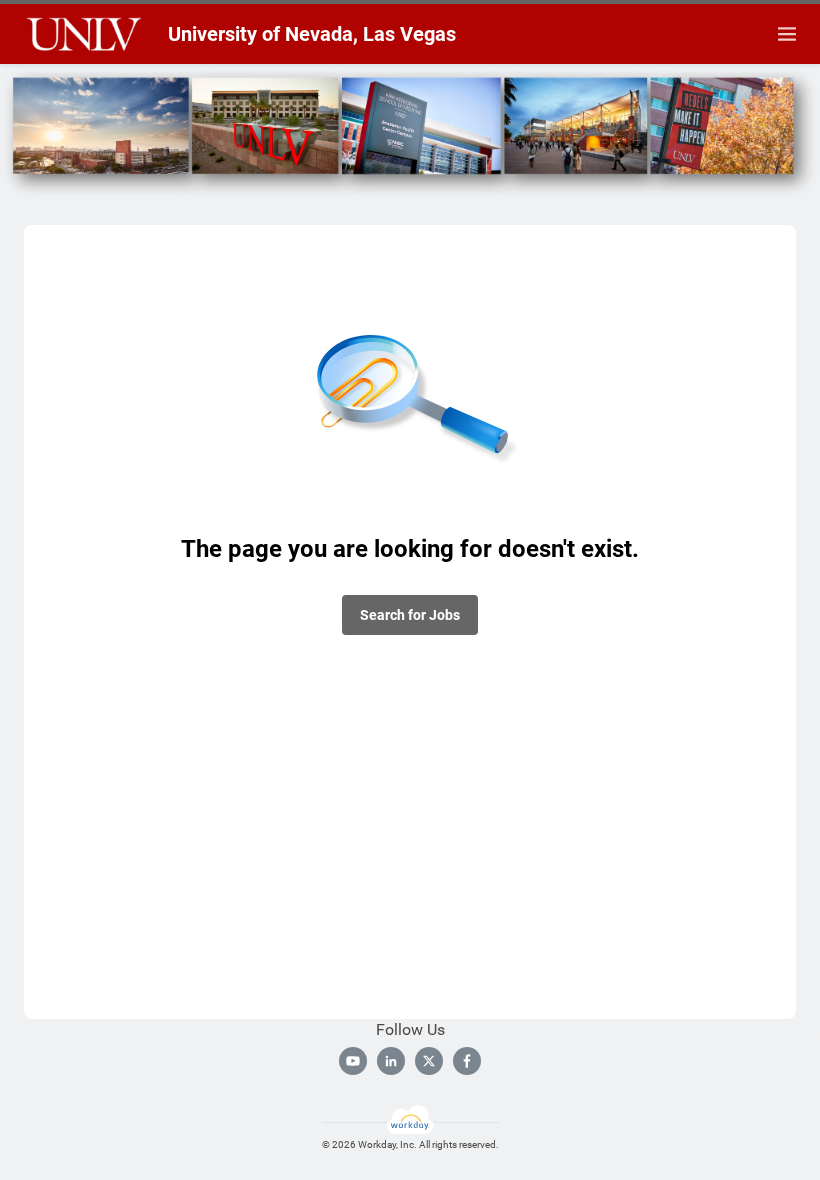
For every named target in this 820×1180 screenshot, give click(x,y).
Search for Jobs (410, 615)
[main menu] (787, 34)
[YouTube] (353, 1061)
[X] (429, 1061)
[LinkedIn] (391, 1061)
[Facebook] (467, 1061)
